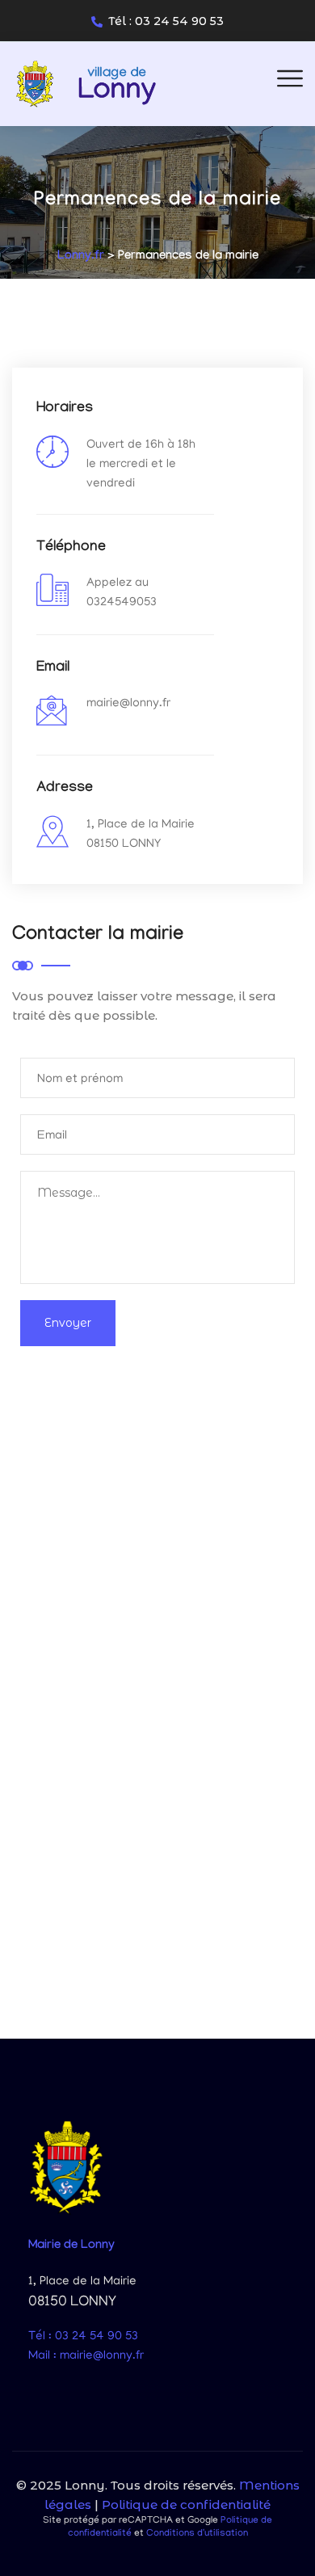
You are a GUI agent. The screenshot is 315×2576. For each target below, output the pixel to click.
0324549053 (122, 603)
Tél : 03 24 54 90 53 (166, 21)
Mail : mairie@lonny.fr (86, 2356)
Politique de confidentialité (186, 2504)
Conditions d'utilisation (197, 2534)
